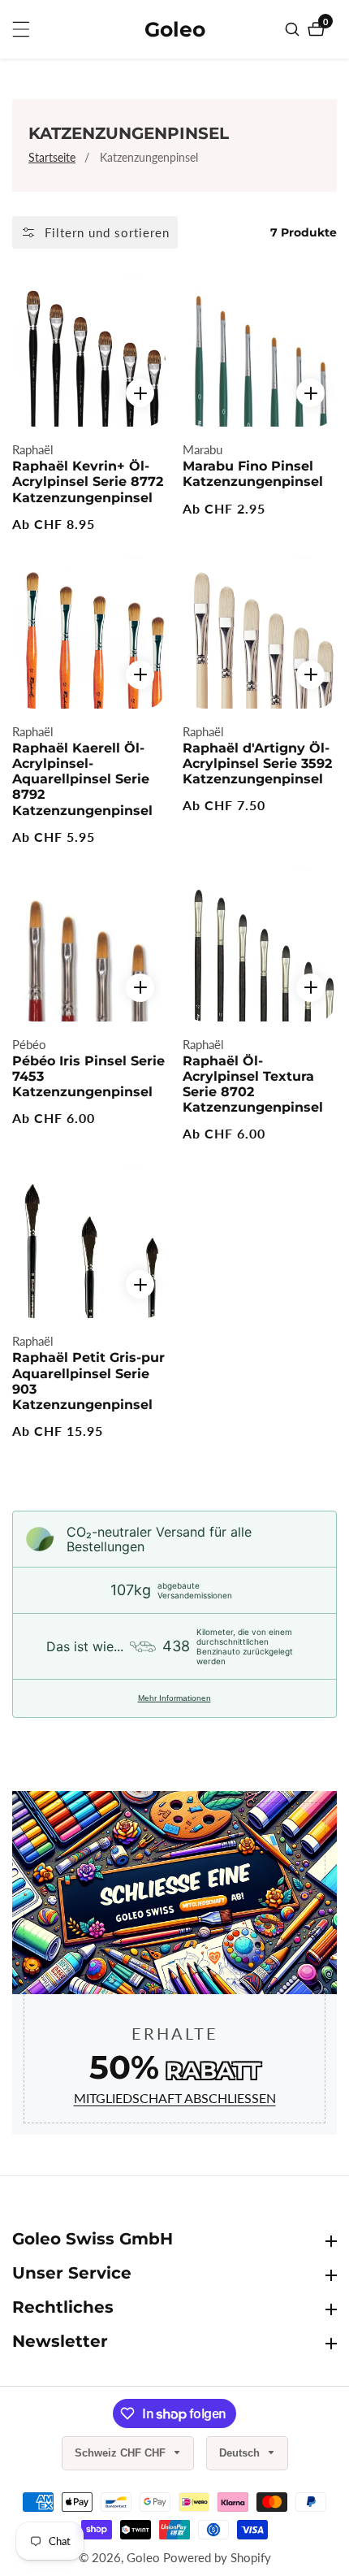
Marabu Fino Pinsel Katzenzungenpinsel (253, 474)
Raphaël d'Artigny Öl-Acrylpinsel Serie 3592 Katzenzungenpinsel (257, 763)
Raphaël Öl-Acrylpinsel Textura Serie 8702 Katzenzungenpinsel (253, 1084)
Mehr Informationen (174, 1698)
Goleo (143, 2558)
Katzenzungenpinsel (149, 157)
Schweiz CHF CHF (122, 2453)
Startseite (52, 157)
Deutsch (241, 2453)
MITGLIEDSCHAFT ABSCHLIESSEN (175, 2098)
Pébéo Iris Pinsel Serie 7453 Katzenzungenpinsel (88, 1076)
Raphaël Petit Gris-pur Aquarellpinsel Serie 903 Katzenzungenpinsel (88, 1381)
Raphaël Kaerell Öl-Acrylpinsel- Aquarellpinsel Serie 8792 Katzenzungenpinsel (82, 779)
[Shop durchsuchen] (294, 29)
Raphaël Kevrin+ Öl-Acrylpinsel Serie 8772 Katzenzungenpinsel (88, 481)
